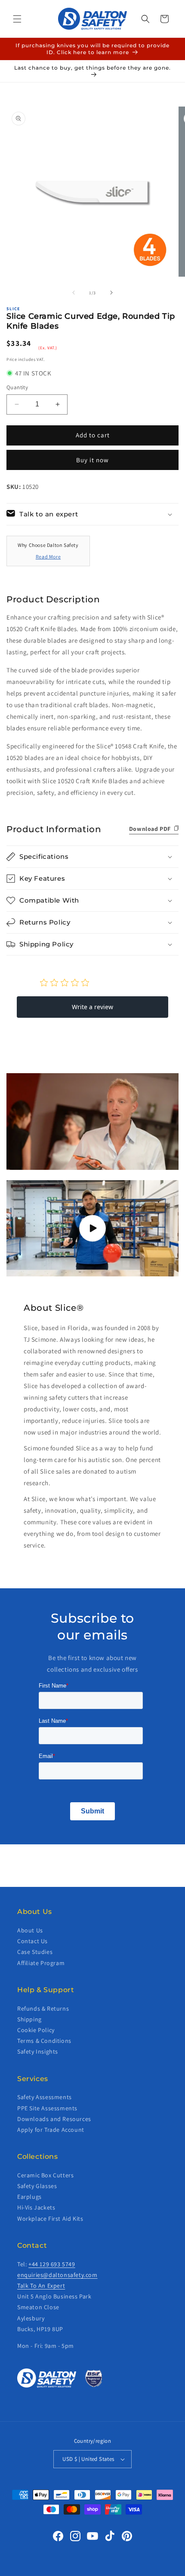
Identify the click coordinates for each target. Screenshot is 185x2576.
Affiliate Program (41, 1963)
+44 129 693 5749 (52, 2264)
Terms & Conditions (44, 2041)
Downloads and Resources (54, 2119)
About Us (30, 1930)
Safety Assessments (45, 2097)
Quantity (17, 387)
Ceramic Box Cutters (45, 2175)
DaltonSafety (79, 2570)
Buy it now (92, 460)
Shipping (29, 2019)
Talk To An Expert (41, 2286)
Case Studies (35, 1952)
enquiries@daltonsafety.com (57, 2275)
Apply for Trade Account (51, 2130)
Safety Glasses (37, 2186)
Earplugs (29, 2197)
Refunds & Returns (43, 2008)
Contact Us (32, 1941)
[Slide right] (111, 293)
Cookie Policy (36, 2030)
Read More (48, 557)
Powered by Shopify (117, 2570)
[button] (17, 19)
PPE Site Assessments (47, 2108)
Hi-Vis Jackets (36, 2207)
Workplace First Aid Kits (50, 2219)
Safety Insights (38, 2051)
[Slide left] (74, 293)
